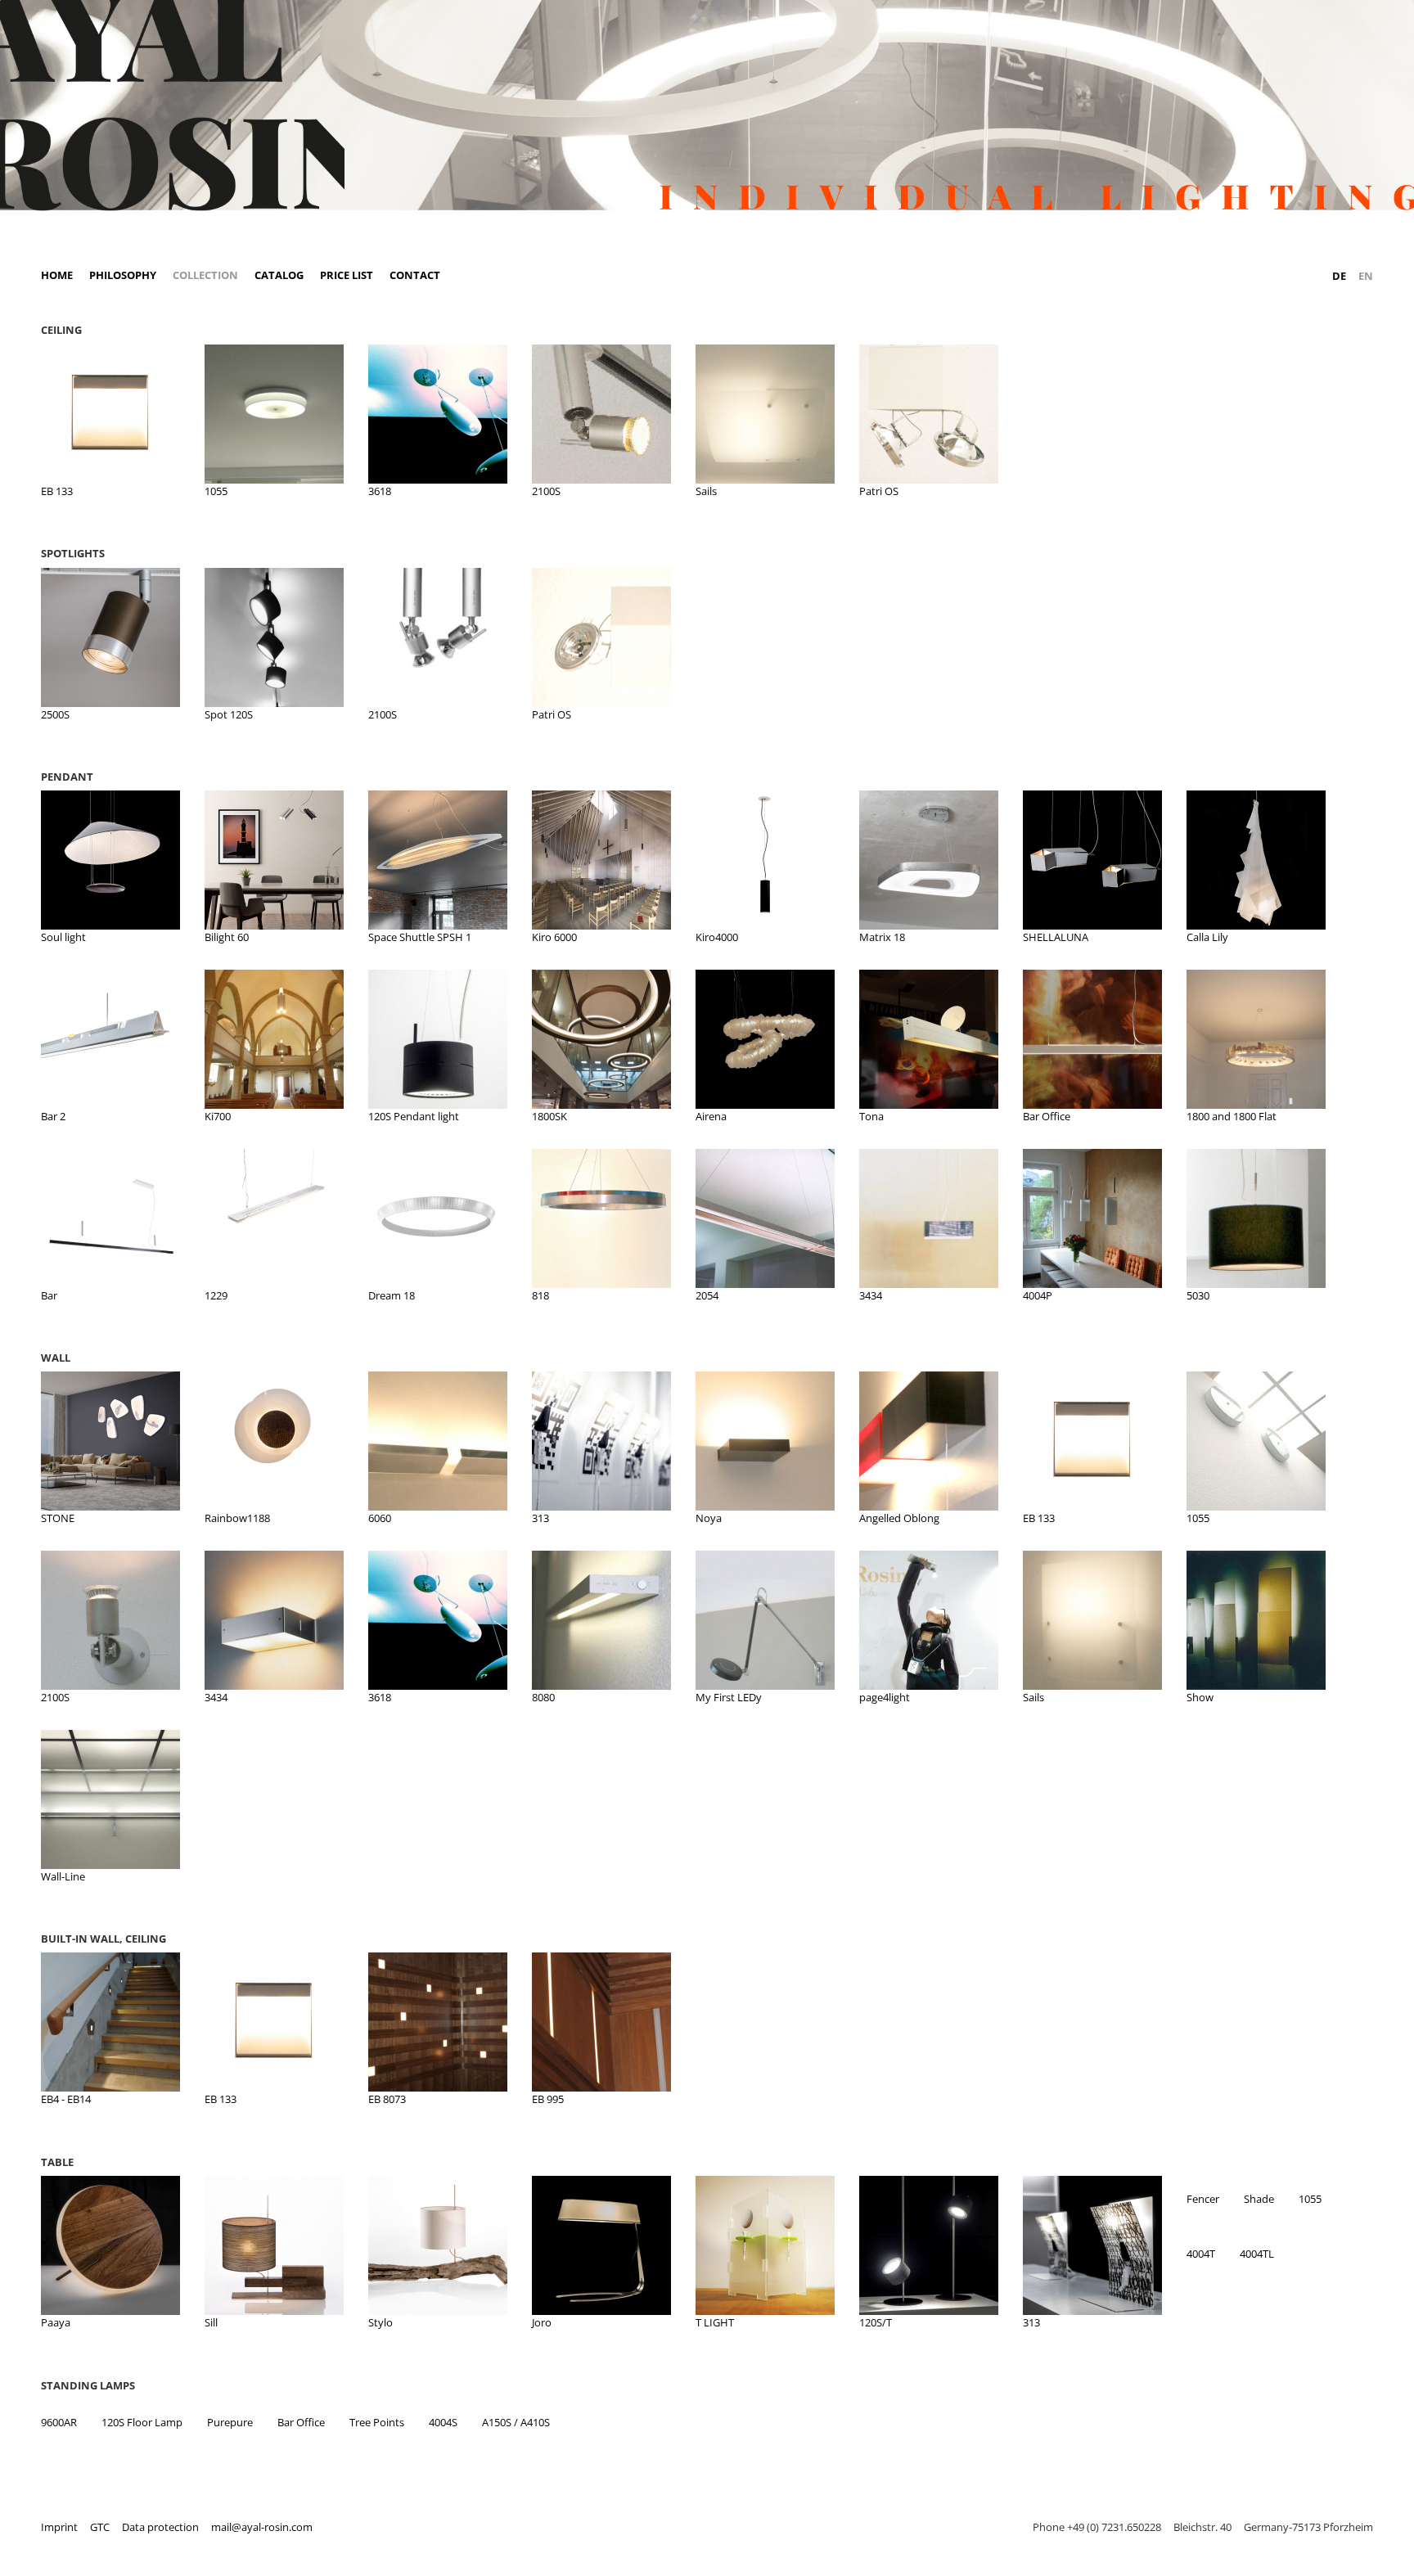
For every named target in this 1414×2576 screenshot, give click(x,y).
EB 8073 (387, 2099)
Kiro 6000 (554, 937)
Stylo (381, 2322)
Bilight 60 (227, 937)
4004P (1038, 1295)
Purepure (230, 2422)
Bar (49, 1295)
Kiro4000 (717, 937)
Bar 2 (53, 1116)
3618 (380, 491)
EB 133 (57, 491)
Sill (211, 2322)
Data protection (160, 2527)
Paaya (56, 2322)
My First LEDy (729, 1697)
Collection (205, 275)
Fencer (1203, 2199)
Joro (542, 2322)
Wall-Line (63, 1876)
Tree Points (377, 2422)
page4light (885, 1697)
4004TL (1257, 2254)
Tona (871, 1116)
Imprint (59, 2527)
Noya (709, 1518)
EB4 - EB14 (66, 2099)
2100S (546, 491)
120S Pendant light (414, 1116)
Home (57, 275)
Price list (347, 275)
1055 (216, 491)
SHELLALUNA (1056, 937)
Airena (711, 1116)
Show (1200, 1697)
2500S (55, 714)
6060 (380, 1518)
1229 (216, 1295)
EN (1366, 276)
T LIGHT (715, 2322)
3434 (871, 1295)
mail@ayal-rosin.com (262, 2527)
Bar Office (1047, 1116)
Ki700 (218, 1116)
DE (1339, 276)
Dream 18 (392, 1295)
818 (540, 1295)
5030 (1198, 1295)
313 (540, 1518)
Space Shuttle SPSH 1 (420, 937)
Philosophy (123, 275)
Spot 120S (229, 714)
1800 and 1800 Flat (1232, 1116)
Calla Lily (1207, 937)
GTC (100, 2527)
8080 (543, 1697)
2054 (707, 1295)
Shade (1259, 2199)
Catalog (279, 275)
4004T (1201, 2254)
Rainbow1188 (237, 1518)
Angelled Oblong (899, 1518)
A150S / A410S (516, 2422)
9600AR (59, 2422)
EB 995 (548, 2099)
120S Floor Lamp (142, 2422)
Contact (415, 275)
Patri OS (879, 491)
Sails (706, 491)
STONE (58, 1518)
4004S (443, 2422)
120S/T (876, 2322)
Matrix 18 (882, 937)
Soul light (63, 937)
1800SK (549, 1116)
